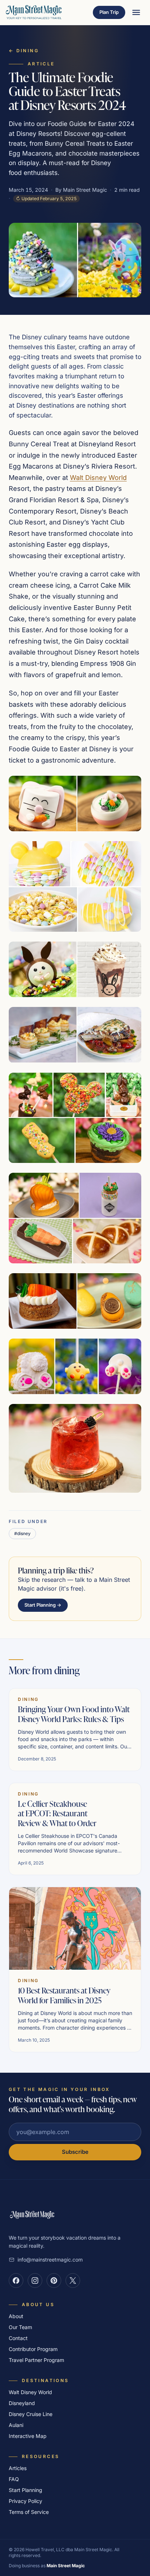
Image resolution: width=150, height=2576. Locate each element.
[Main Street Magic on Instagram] (35, 2281)
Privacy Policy (25, 2501)
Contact (18, 2338)
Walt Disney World (98, 478)
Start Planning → (43, 1605)
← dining (24, 51)
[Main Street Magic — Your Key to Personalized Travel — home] (34, 12)
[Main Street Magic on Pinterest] (54, 2281)
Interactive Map (28, 2436)
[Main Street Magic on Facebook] (16, 2281)
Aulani (16, 2425)
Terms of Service (29, 2512)
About (16, 2316)
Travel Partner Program (36, 2360)
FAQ (14, 2479)
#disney (22, 1533)
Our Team (20, 2327)
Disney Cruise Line (31, 2414)
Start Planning (25, 2490)
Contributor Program (33, 2349)
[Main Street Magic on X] (73, 2281)
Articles (18, 2468)
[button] (75, 804)
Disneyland (22, 2403)
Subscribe (75, 2152)
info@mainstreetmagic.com (50, 2260)
